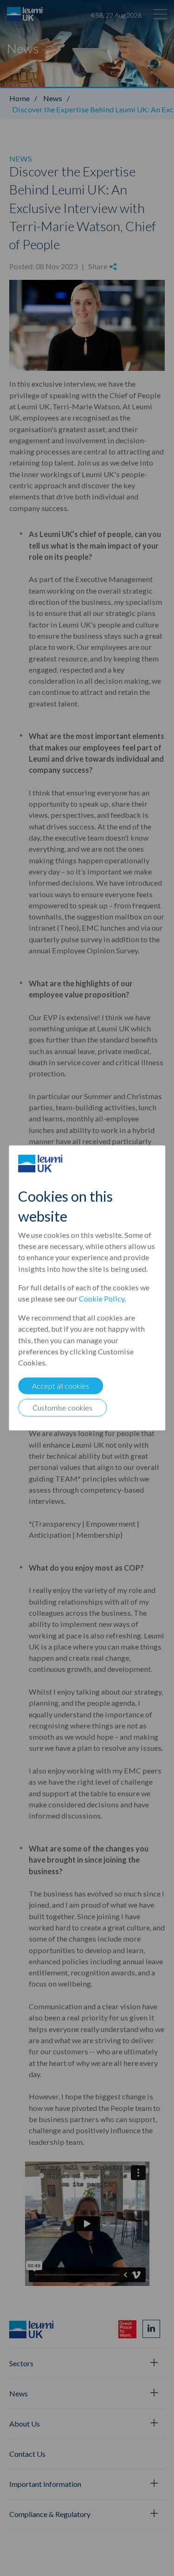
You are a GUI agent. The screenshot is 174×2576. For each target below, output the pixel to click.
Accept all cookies (61, 1386)
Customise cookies (62, 1408)
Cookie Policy (102, 1298)
